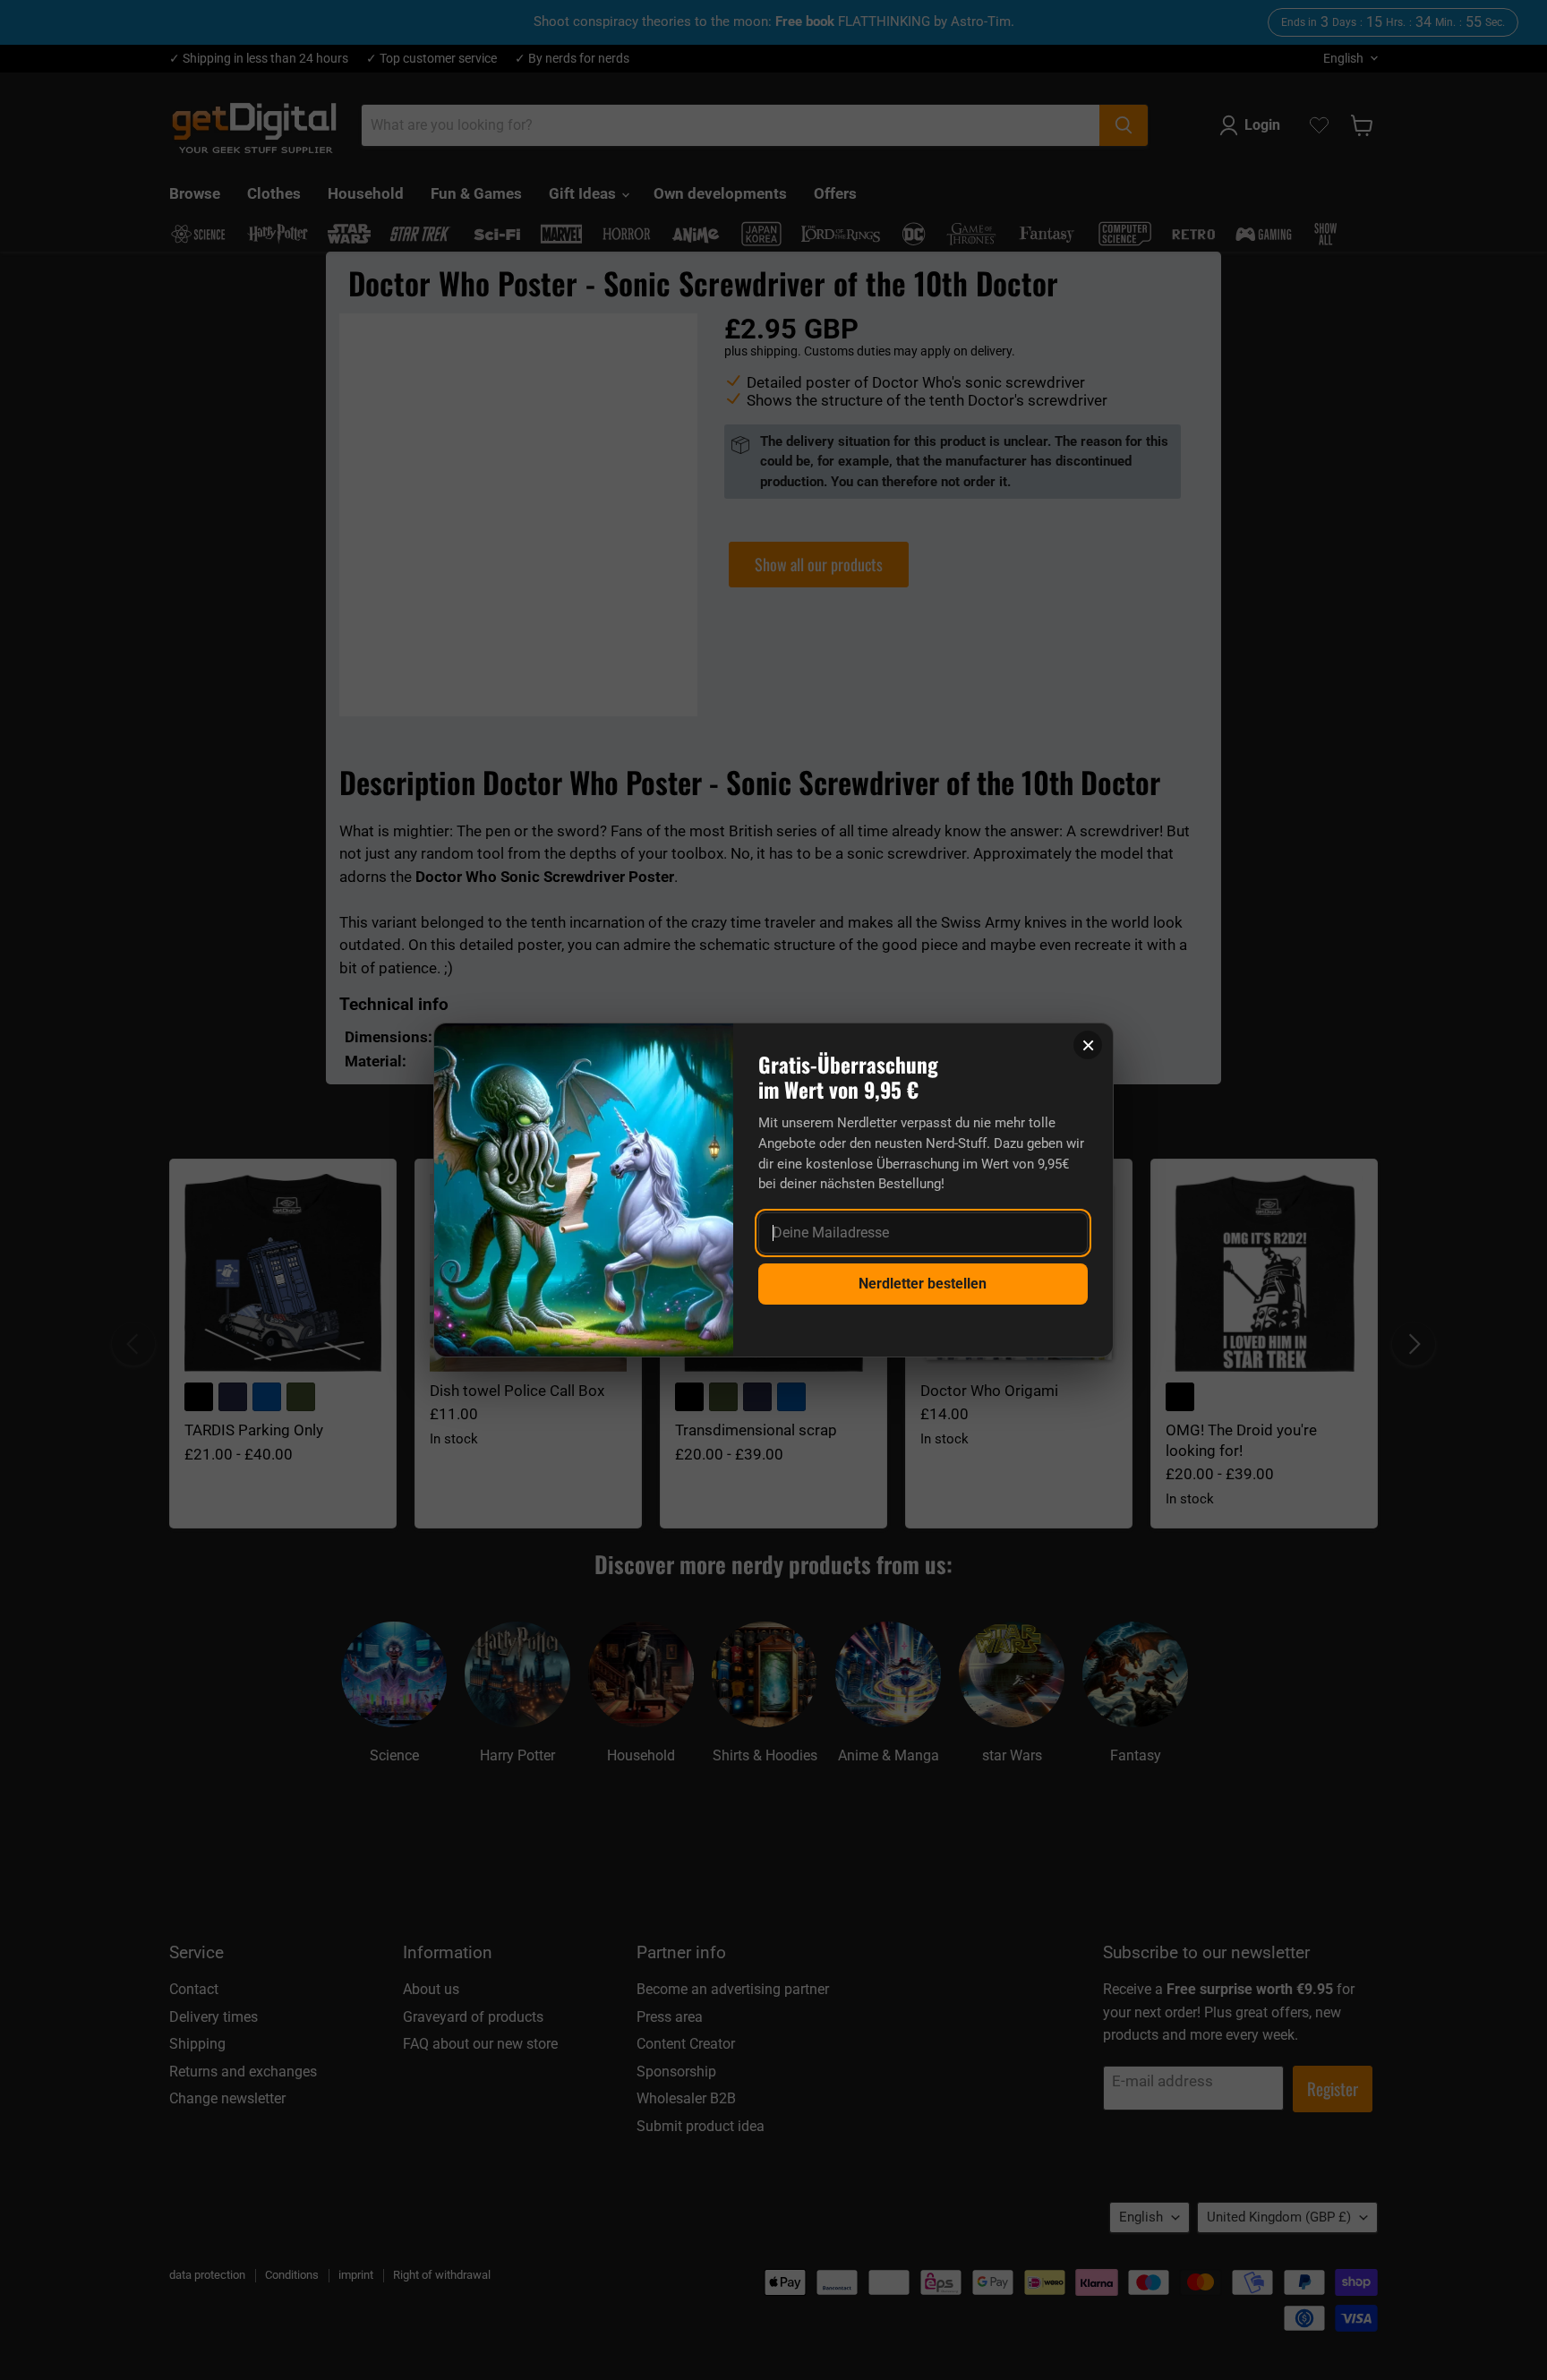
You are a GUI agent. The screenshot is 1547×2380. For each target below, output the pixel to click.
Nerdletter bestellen (923, 1284)
